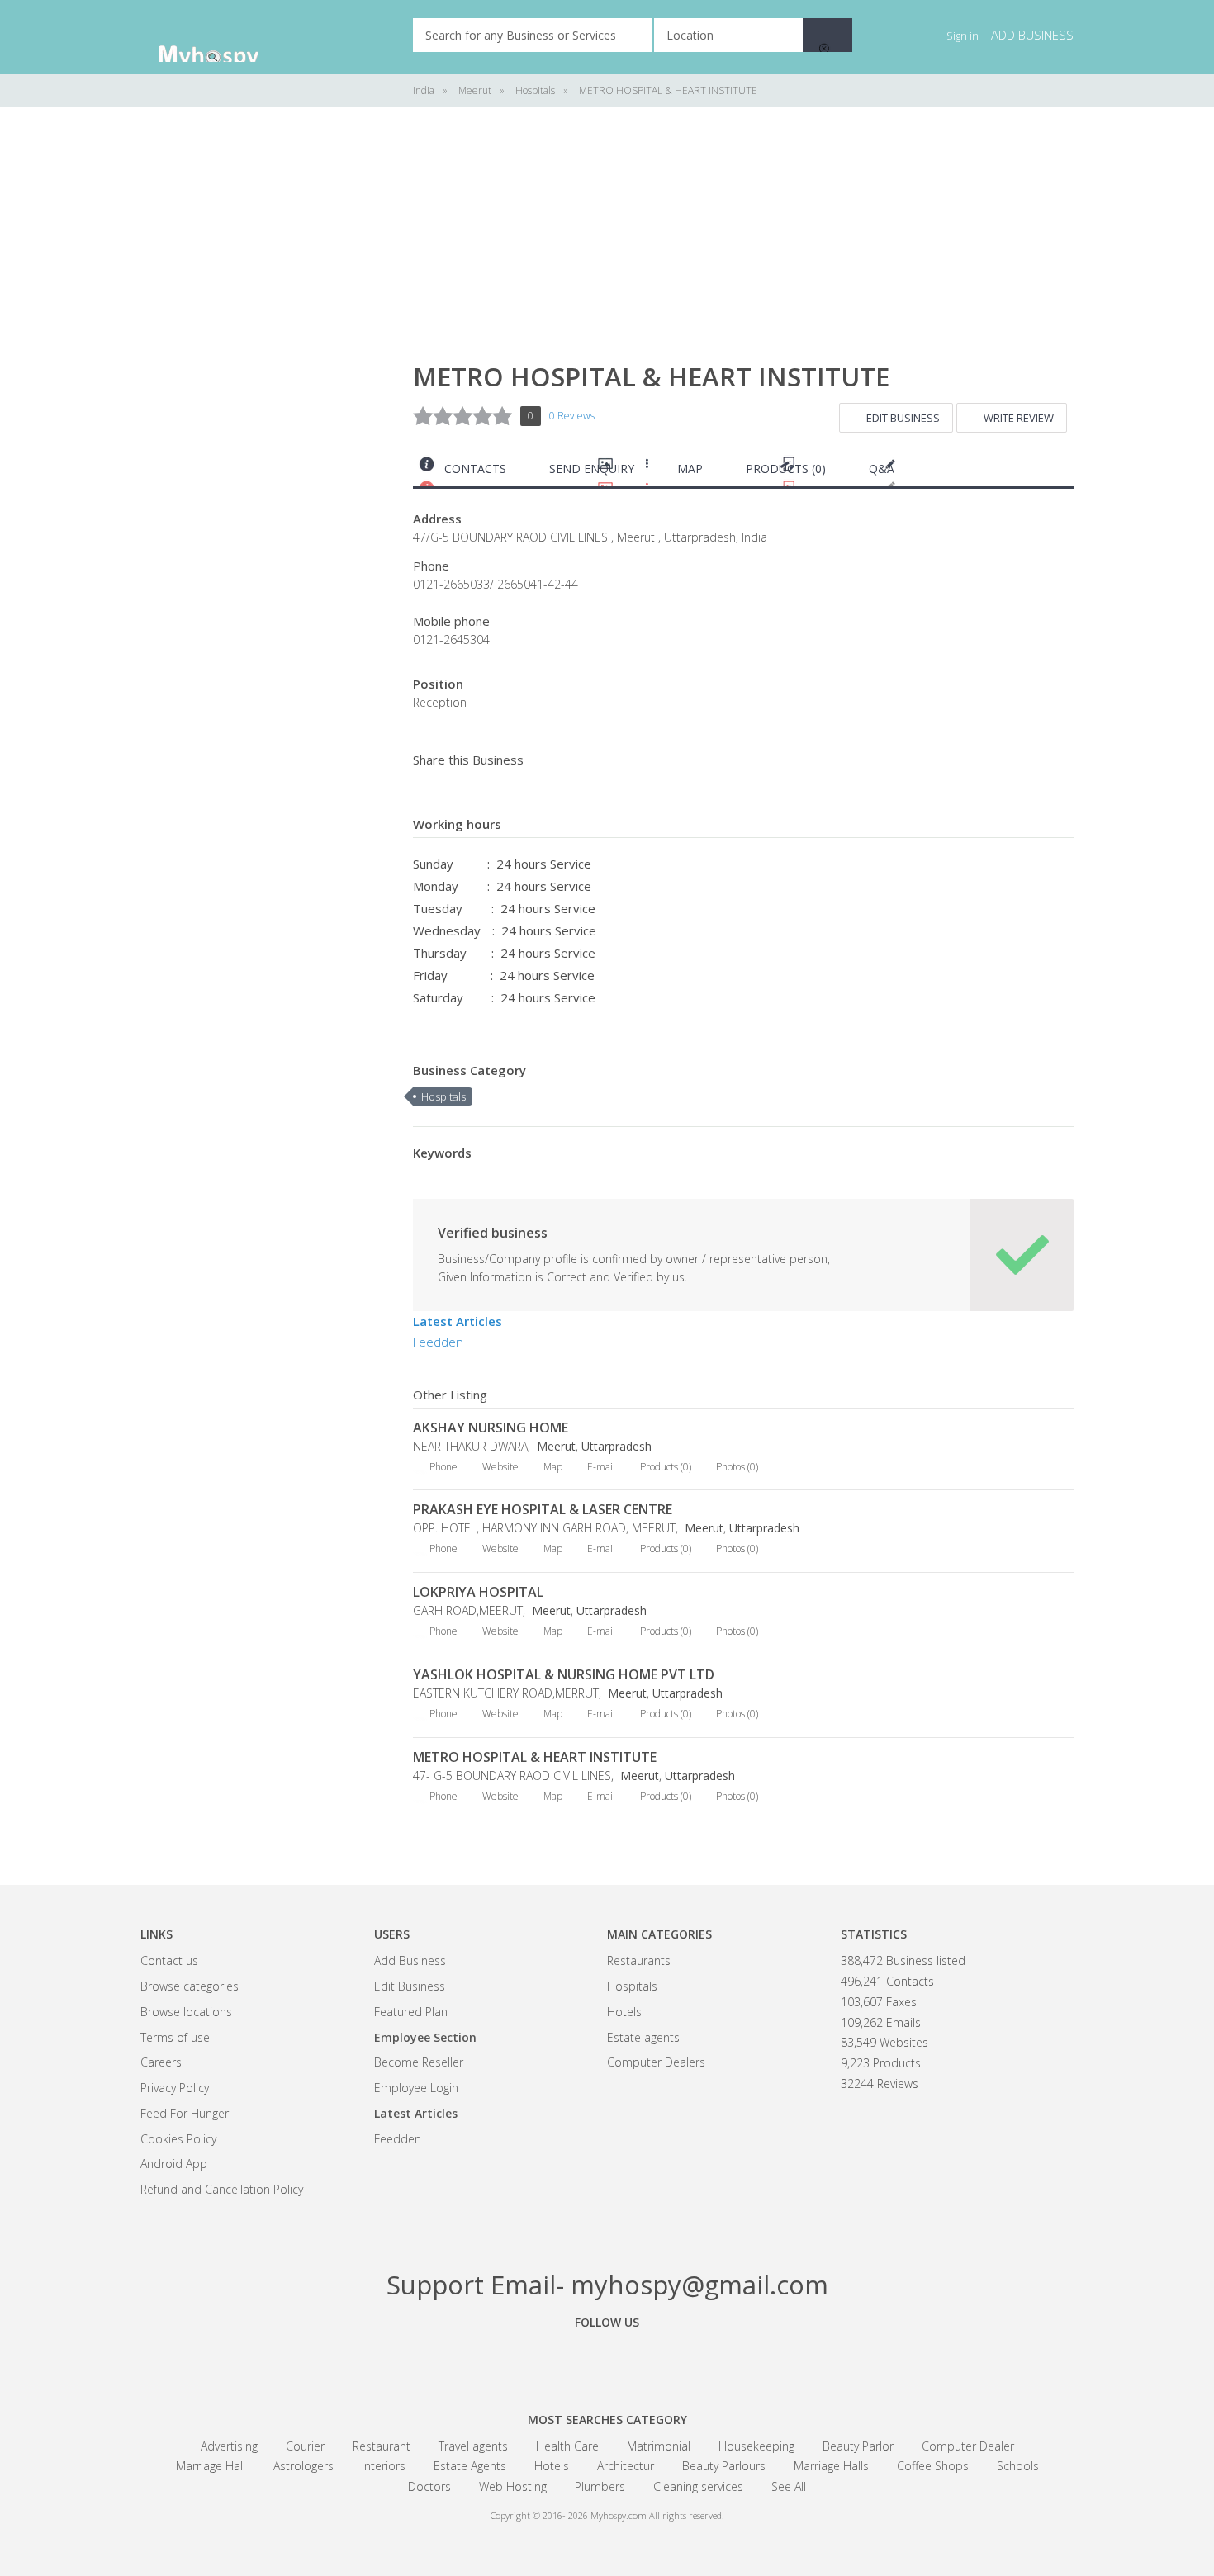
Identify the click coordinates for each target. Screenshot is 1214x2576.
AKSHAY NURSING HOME (491, 1428)
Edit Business (903, 418)
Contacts (475, 469)
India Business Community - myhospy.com (223, 37)
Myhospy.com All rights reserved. (657, 2515)
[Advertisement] (264, 380)
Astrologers (303, 2466)
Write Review (1019, 418)
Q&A (882, 469)
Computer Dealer (968, 2446)
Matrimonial (659, 2446)
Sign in (963, 36)
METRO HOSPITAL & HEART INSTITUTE (535, 1757)
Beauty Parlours (724, 2466)
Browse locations (186, 2012)
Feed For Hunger (185, 2113)
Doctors (429, 2486)
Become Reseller (419, 2062)
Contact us (169, 1960)
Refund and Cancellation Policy (222, 2189)
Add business (1032, 35)
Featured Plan (411, 2012)
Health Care (567, 2446)
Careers (161, 2062)
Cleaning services (698, 2486)
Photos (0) (737, 1467)
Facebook (516, 2360)
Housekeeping (756, 2446)
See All (789, 2486)
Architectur (626, 2466)
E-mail (601, 1467)
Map (690, 469)
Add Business (410, 1960)
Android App (174, 2164)
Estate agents (643, 2037)
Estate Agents (470, 2466)
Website (500, 1467)
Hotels (624, 2012)
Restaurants (639, 1960)
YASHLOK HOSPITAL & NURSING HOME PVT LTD (564, 1674)
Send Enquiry (592, 469)
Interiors (384, 2466)
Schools (1018, 2466)
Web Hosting (513, 2486)
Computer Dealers (656, 2062)
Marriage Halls (831, 2466)
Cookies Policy (178, 2139)
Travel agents (473, 2446)
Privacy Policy (175, 2088)
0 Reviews (572, 416)
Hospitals (443, 1096)
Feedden (438, 1342)
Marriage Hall (211, 2466)
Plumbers (600, 2486)
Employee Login (416, 2088)
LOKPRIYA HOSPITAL (478, 1592)
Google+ (607, 2360)
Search (828, 35)
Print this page (1067, 473)
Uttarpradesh (616, 1446)
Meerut (555, 1446)
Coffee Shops (933, 2466)
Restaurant (382, 2446)
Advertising (229, 2446)
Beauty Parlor (858, 2446)
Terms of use (175, 2037)
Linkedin (698, 2360)
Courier (305, 2446)
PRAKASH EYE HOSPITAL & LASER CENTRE (543, 1509)
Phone (443, 1467)
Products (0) (786, 469)
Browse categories (190, 1986)
